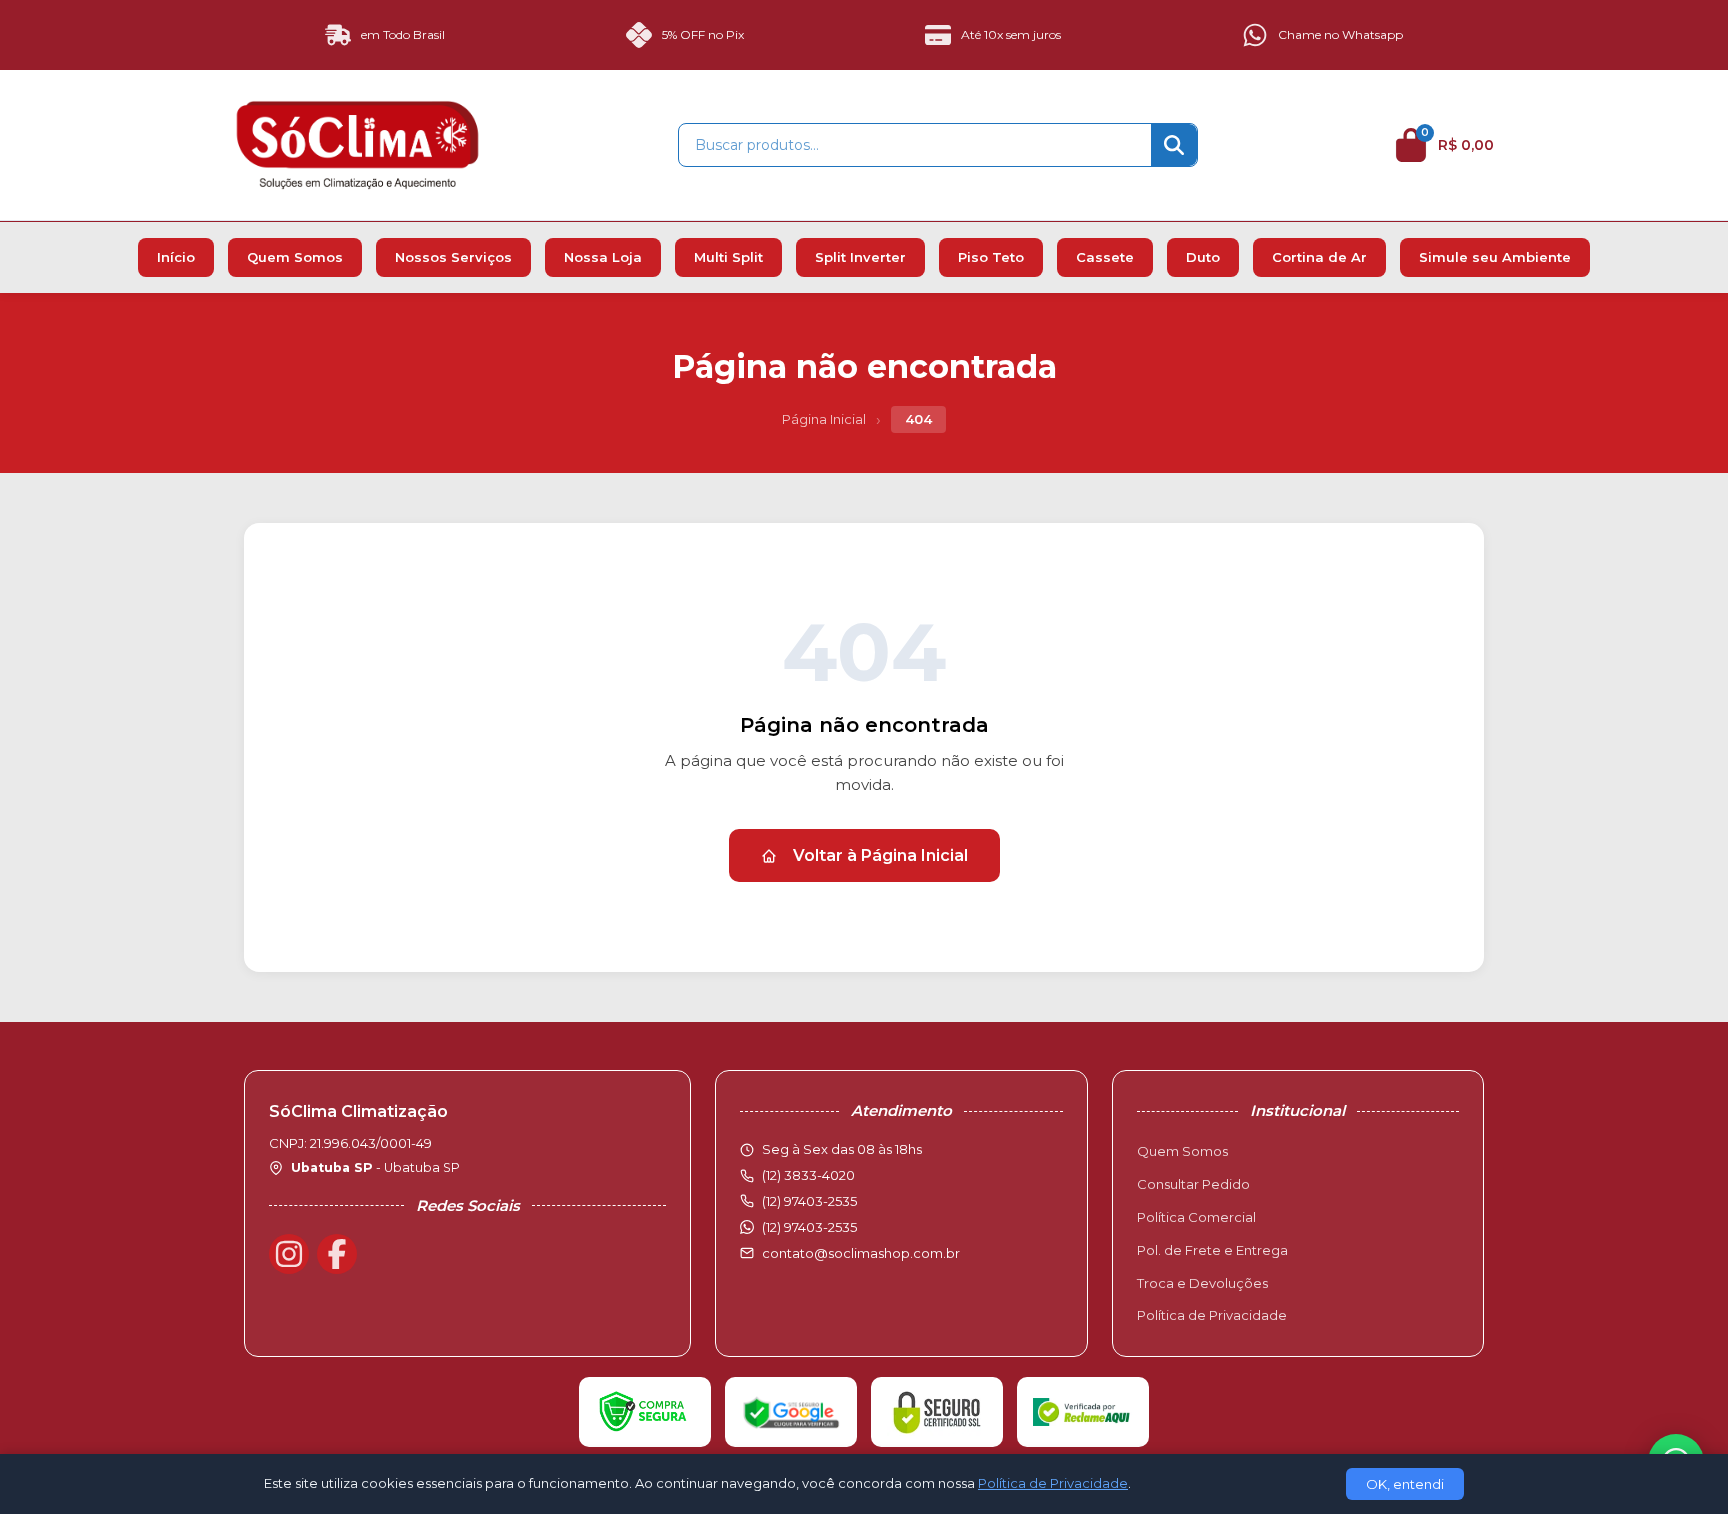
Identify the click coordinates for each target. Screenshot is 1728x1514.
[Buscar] (1174, 145)
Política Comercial (1196, 1217)
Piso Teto (991, 257)
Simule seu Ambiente (1495, 257)
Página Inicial (824, 419)
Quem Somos (295, 257)
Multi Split (728, 257)
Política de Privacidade (1212, 1315)
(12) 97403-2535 (809, 1227)
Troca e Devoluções (1202, 1283)
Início (176, 257)
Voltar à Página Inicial (880, 855)
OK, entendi (1405, 1484)
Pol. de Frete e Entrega (1212, 1250)
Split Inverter (860, 257)
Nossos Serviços (453, 257)
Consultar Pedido (1193, 1184)
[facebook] (337, 1254)
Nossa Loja (603, 257)
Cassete (1105, 257)
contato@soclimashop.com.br (861, 1253)
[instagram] (289, 1254)
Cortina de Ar (1319, 257)
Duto (1203, 257)
